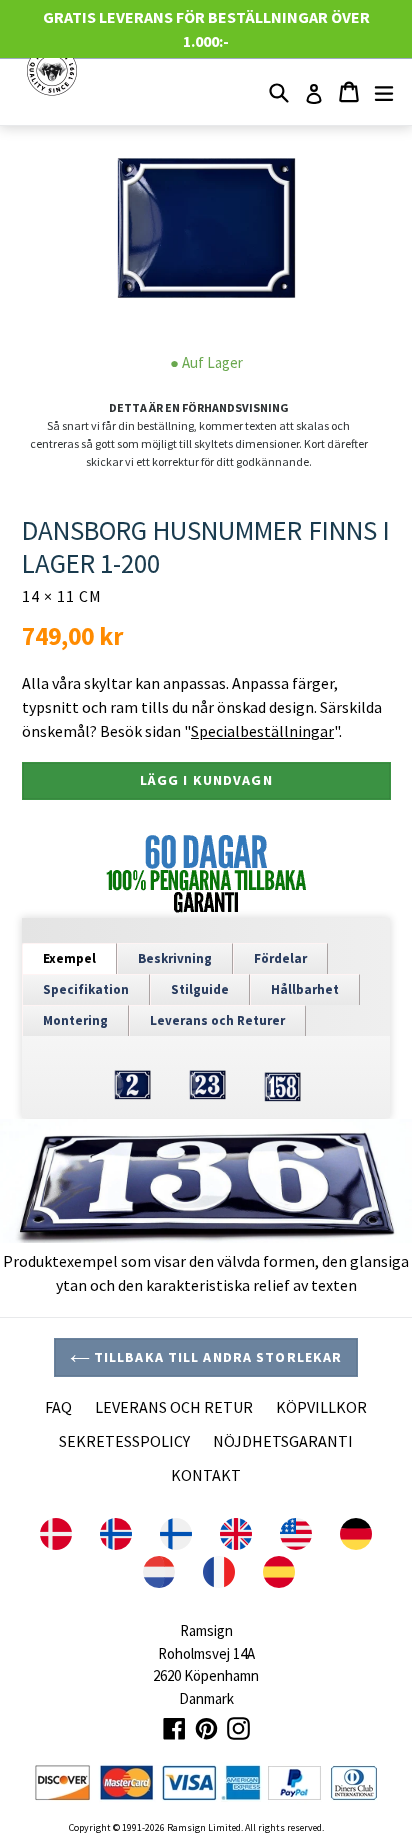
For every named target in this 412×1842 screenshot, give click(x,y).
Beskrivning (175, 958)
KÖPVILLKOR (321, 1407)
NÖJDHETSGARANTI (283, 1441)
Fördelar (280, 958)
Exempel (69, 958)
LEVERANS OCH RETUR (174, 1407)
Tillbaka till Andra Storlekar (216, 1357)
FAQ (58, 1407)
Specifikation (86, 989)
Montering (75, 1020)
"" (261, 731)
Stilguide (200, 989)
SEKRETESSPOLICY (124, 1441)
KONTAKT (206, 1475)
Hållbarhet (305, 989)
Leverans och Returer (217, 1020)
